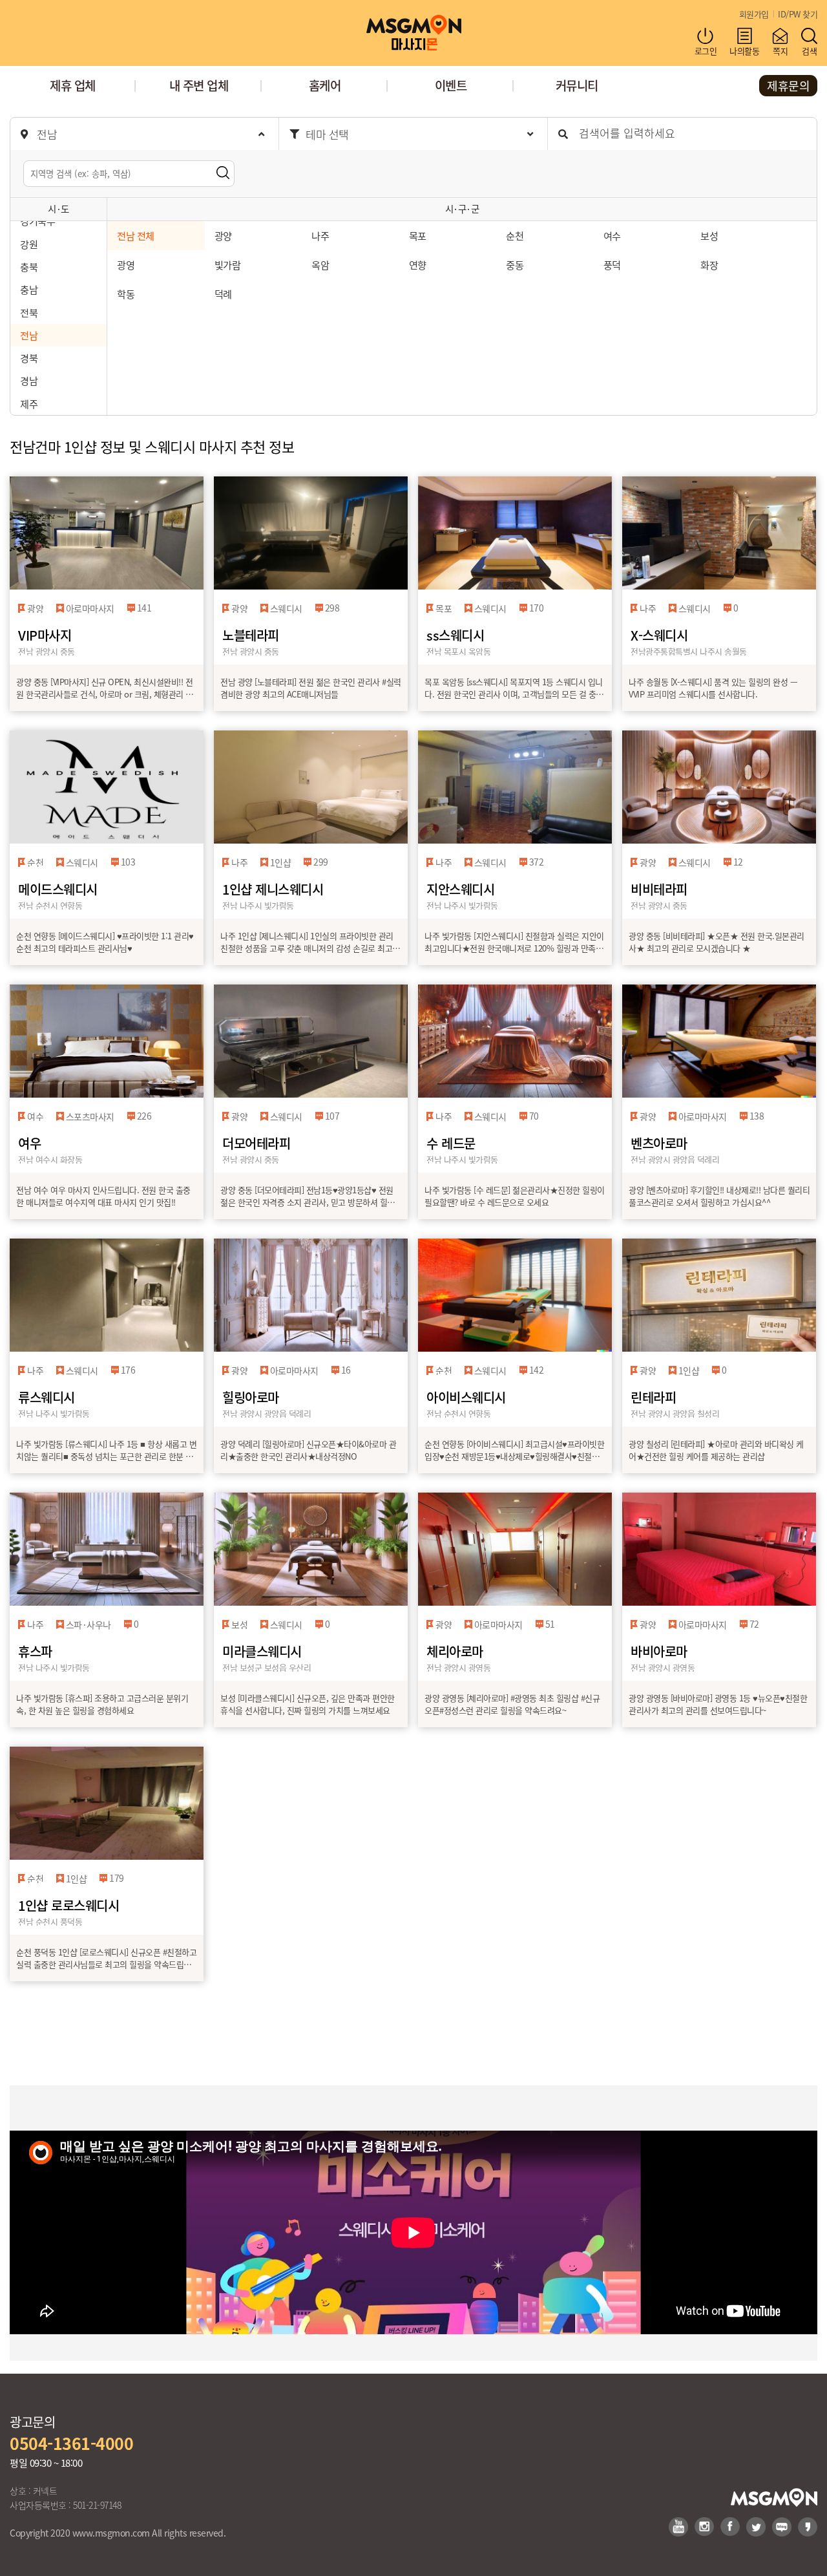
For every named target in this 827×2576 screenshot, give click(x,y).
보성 (709, 235)
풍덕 (612, 264)
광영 (126, 264)
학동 (126, 293)
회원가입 (754, 14)
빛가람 (228, 264)
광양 (223, 235)
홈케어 (325, 85)
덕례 (223, 293)
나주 (320, 235)
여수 (612, 235)
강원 (29, 244)
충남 (29, 289)
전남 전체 (136, 235)
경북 (29, 357)
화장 (709, 264)
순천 (515, 235)
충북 (29, 266)
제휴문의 (788, 85)
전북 (29, 312)
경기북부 (37, 220)
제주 (29, 403)
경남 (29, 380)
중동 (515, 264)
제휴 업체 (73, 85)
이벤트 (451, 85)
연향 (418, 264)
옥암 (320, 264)
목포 (418, 235)
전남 (29, 335)
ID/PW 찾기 (798, 14)
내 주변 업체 (199, 85)
